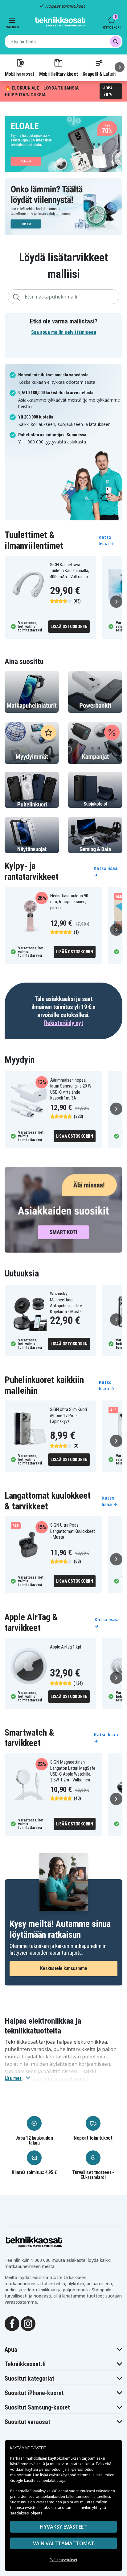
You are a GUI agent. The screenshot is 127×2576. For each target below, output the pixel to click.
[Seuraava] (120, 67)
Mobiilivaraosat (20, 74)
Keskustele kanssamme (64, 1968)
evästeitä (38, 2464)
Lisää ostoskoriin (69, 627)
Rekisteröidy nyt (63, 1023)
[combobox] (63, 42)
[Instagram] (28, 2323)
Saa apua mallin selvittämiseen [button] (64, 332)
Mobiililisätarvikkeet (59, 74)
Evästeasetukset (63, 2560)
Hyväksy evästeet (63, 2527)
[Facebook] (12, 2323)
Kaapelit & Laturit (99, 74)
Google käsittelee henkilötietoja (38, 2480)
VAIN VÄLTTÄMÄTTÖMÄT (64, 2543)
